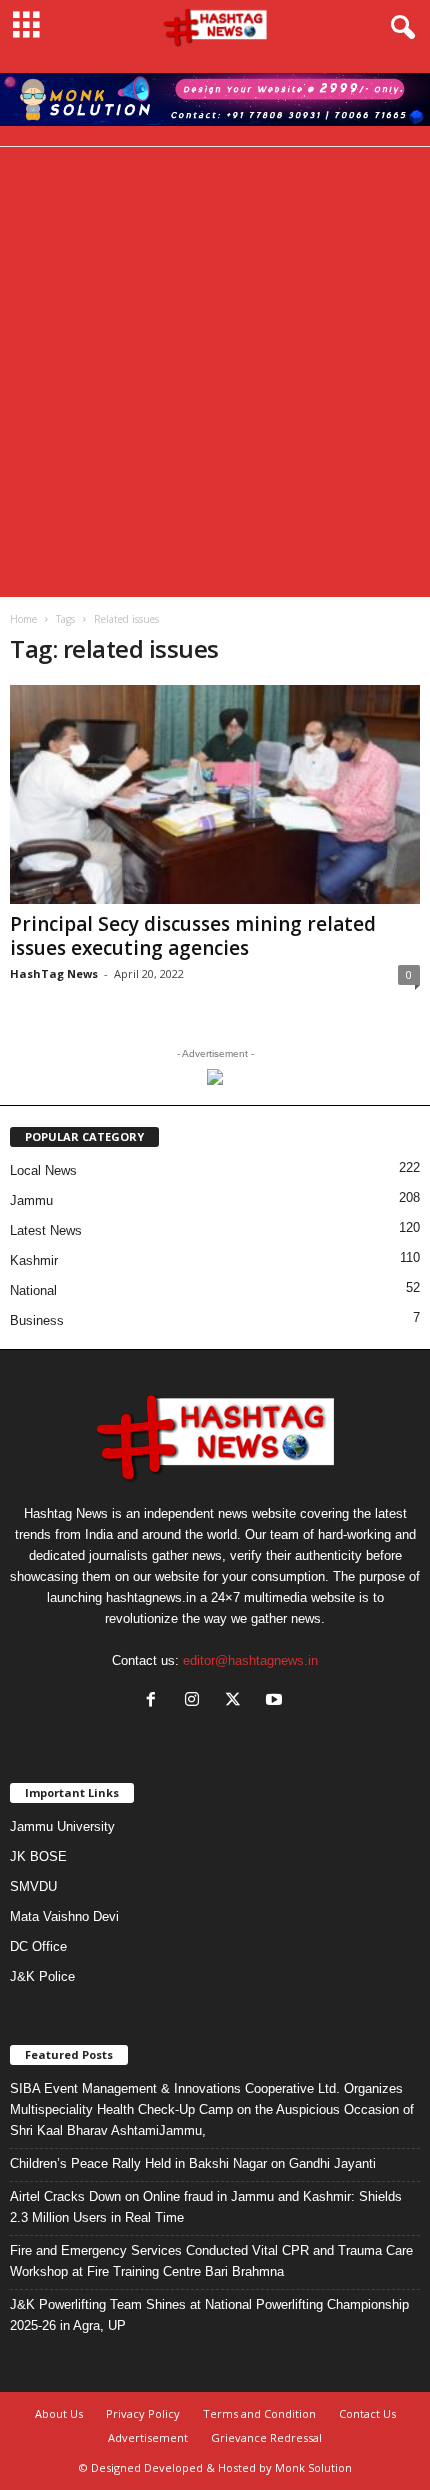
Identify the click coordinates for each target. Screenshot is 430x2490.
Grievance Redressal (266, 2437)
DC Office (38, 1946)
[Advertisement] (215, 372)
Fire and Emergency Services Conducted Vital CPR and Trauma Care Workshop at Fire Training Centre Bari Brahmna (211, 2261)
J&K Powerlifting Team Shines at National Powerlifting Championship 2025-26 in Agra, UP (209, 2315)
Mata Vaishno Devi (64, 1916)
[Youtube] (276, 1701)
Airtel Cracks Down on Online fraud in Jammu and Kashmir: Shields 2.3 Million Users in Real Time (206, 2207)
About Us (59, 2413)
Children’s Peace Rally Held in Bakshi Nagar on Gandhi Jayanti (193, 2163)
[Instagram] (196, 1701)
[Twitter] (237, 1701)
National (33, 1290)
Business (37, 1320)
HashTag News (54, 973)
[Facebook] (155, 1701)
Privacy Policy (143, 2413)
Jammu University (62, 1826)
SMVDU (33, 1886)
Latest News (46, 1230)
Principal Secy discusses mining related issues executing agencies (193, 936)
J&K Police (42, 1976)
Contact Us (367, 2413)
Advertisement (148, 2437)
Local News (43, 1170)
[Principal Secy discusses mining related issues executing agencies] (215, 794)
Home (23, 619)
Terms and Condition (259, 2413)
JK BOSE (38, 1856)
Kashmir (34, 1260)
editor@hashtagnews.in (250, 1660)
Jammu (31, 1200)
